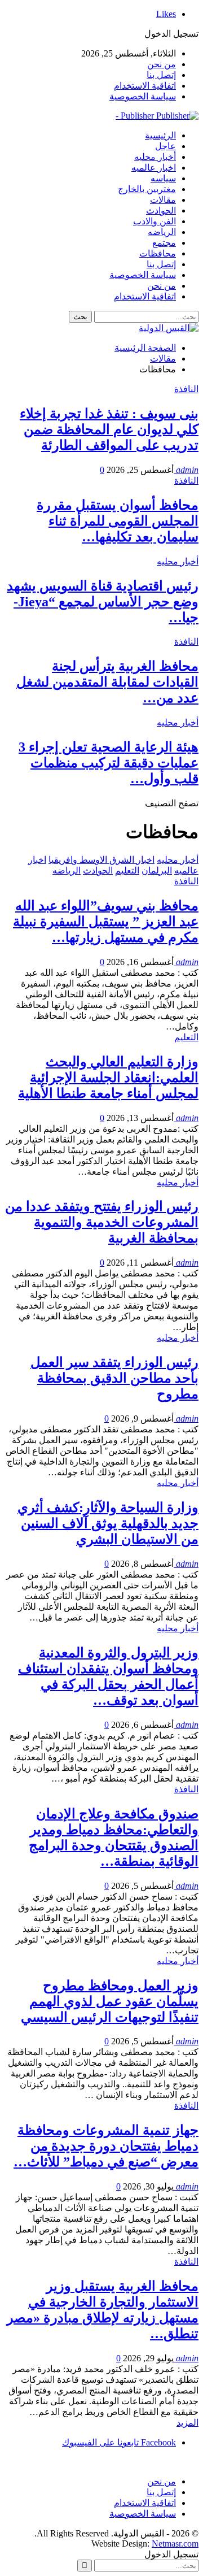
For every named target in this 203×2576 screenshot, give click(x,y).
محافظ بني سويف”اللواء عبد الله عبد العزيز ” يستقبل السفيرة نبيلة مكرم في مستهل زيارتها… (106, 922)
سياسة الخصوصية (143, 96)
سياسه (163, 178)
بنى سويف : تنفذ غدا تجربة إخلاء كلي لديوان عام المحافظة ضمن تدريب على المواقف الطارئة (109, 429)
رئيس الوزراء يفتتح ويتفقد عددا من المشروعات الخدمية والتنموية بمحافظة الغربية (102, 1222)
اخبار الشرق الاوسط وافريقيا (101, 860)
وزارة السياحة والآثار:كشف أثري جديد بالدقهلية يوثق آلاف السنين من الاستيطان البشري (108, 1523)
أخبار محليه (155, 157)
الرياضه (162, 232)
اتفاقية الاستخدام (145, 86)
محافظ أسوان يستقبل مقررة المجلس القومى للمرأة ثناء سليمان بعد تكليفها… (118, 521)
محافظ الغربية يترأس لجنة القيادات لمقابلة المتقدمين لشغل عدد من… (107, 682)
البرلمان (157, 870)
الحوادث (161, 210)
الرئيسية (160, 135)
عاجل (166, 146)
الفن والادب (155, 221)
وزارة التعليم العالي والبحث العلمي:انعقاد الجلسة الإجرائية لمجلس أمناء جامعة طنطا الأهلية (108, 1078)
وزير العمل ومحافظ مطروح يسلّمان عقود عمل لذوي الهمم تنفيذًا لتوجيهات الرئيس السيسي (110, 2001)
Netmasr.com (175, 2544)
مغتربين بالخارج (147, 189)
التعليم (127, 870)
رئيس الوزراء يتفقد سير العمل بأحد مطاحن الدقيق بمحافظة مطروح (114, 1378)
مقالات (163, 200)
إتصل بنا (161, 75)
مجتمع (164, 243)
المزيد (187, 2423)
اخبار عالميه (154, 168)
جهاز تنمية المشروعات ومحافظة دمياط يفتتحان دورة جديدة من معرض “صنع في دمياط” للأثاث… (106, 2146)
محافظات (158, 253)
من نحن (162, 64)
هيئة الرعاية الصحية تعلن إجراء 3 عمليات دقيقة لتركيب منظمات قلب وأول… (109, 763)
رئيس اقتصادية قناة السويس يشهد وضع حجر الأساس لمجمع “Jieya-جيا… (103, 602)
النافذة (186, 389)
